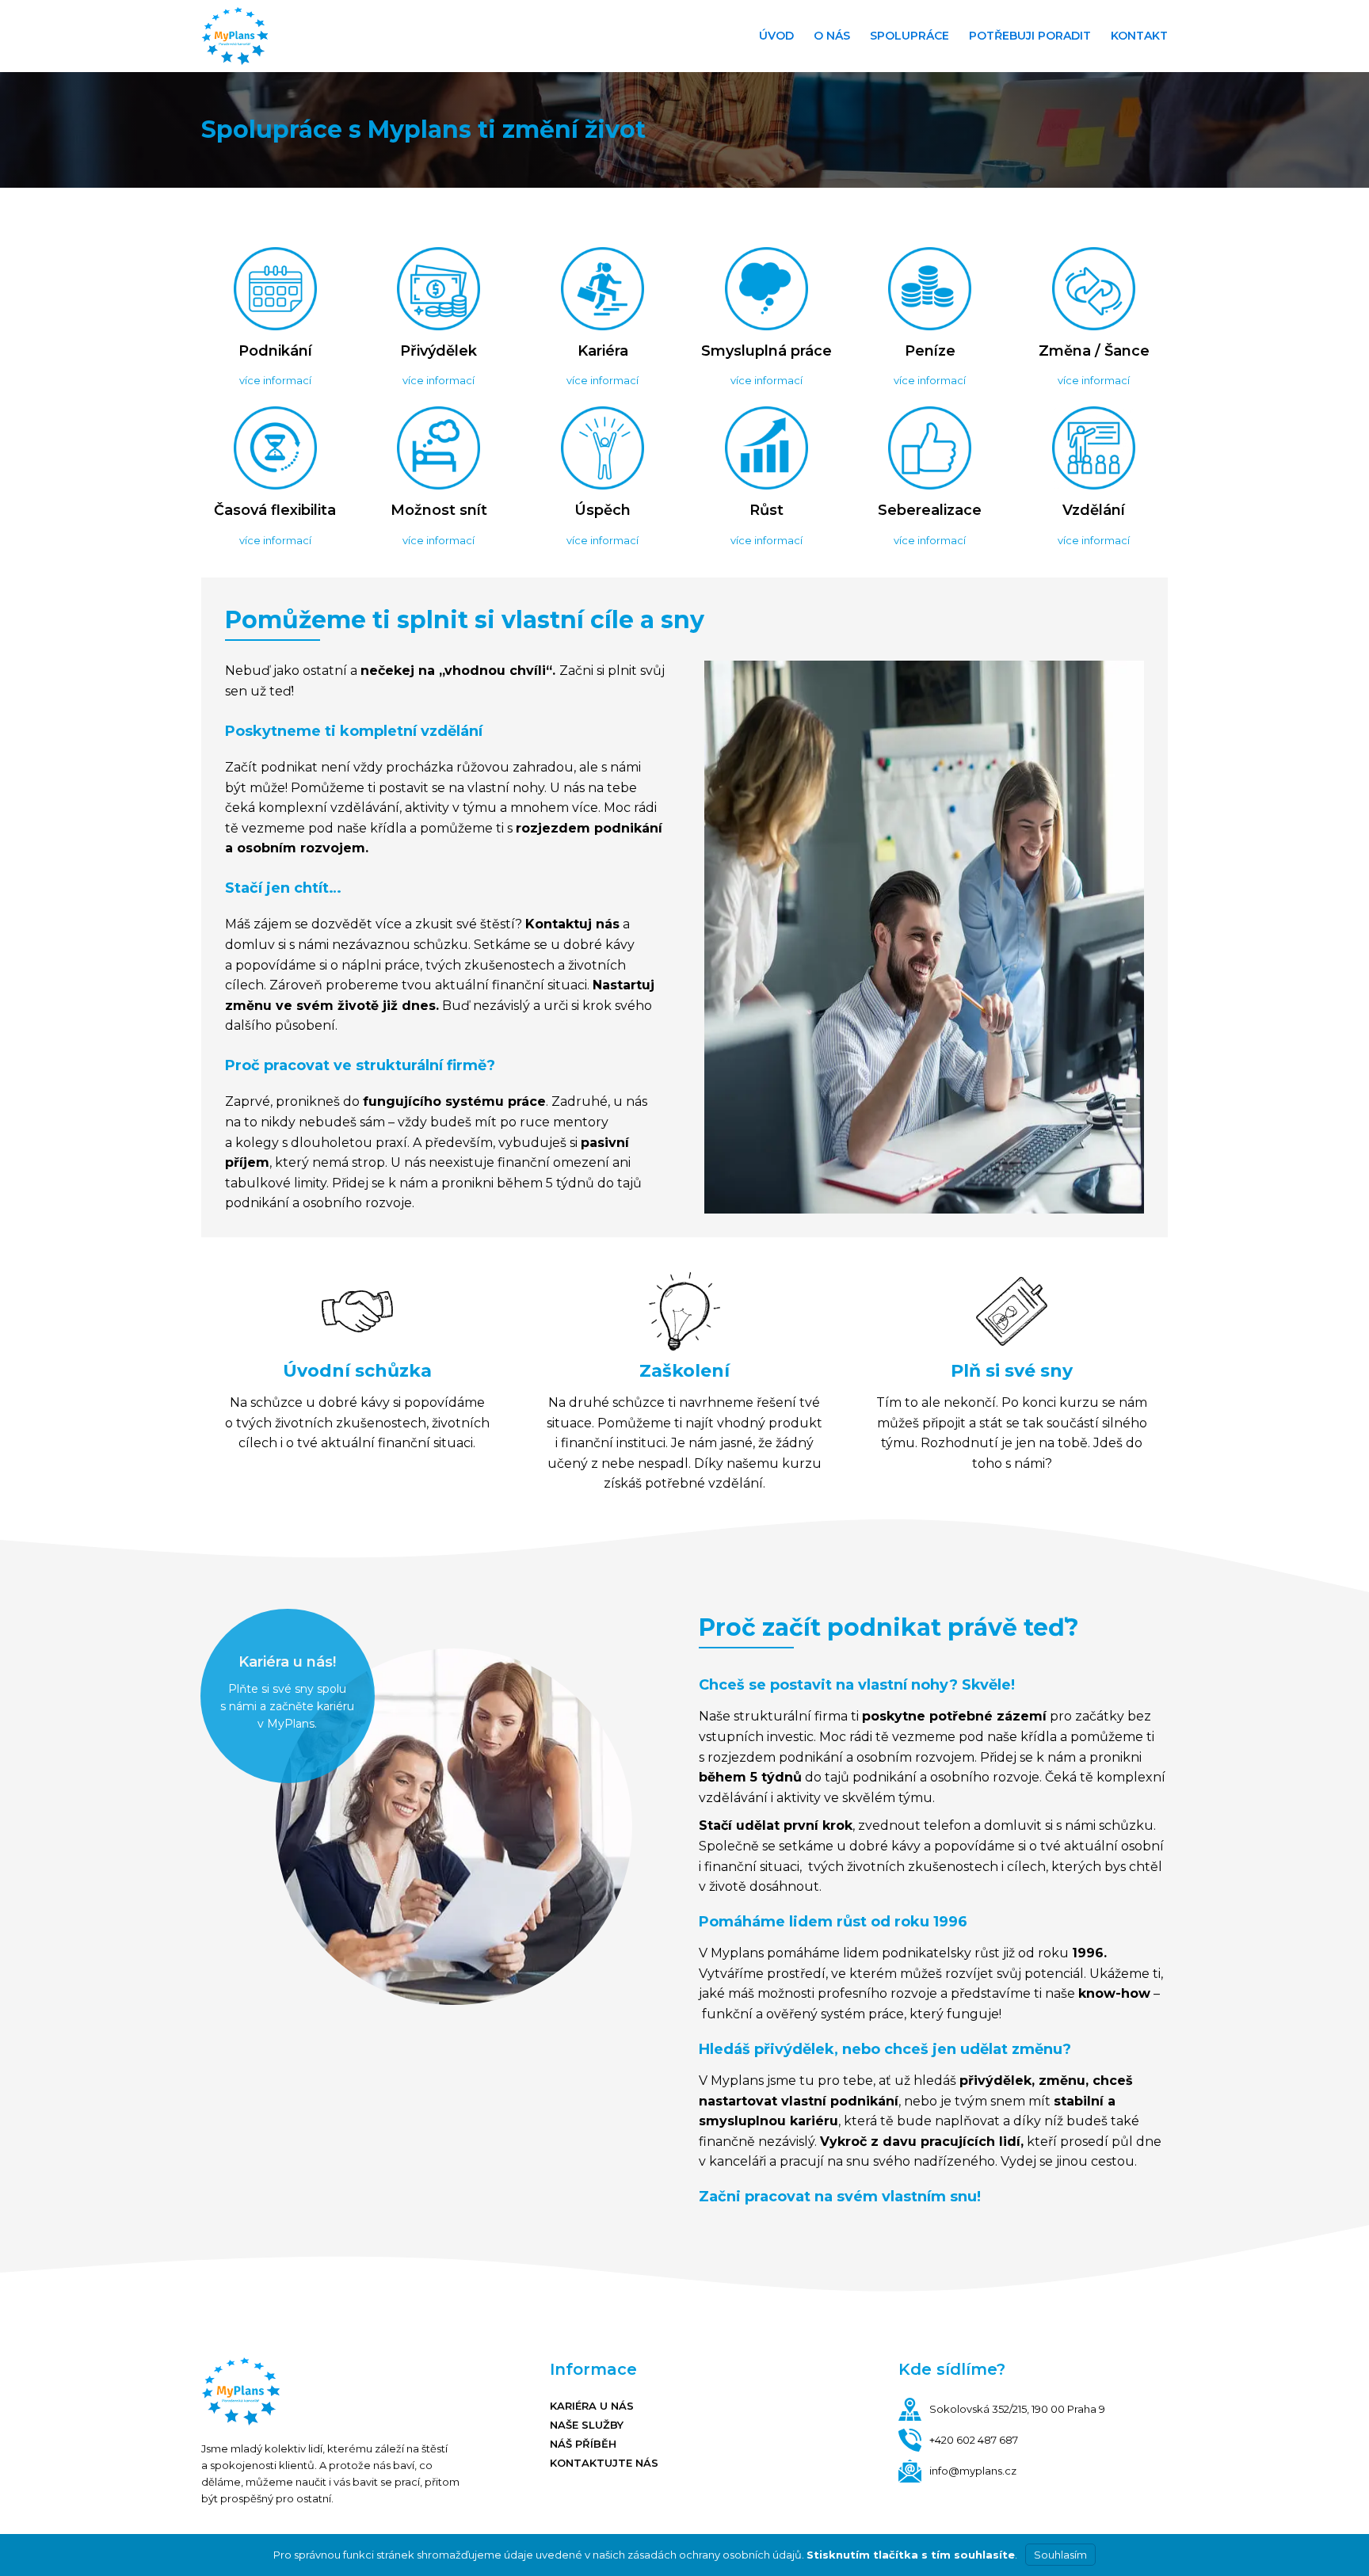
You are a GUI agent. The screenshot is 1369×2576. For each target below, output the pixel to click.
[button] (275, 380)
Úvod (776, 36)
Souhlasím (1060, 2555)
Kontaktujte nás (604, 2463)
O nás (832, 36)
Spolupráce (909, 36)
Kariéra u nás (592, 2406)
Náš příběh (583, 2444)
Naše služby (587, 2425)
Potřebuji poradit (1030, 36)
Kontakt (1139, 36)
